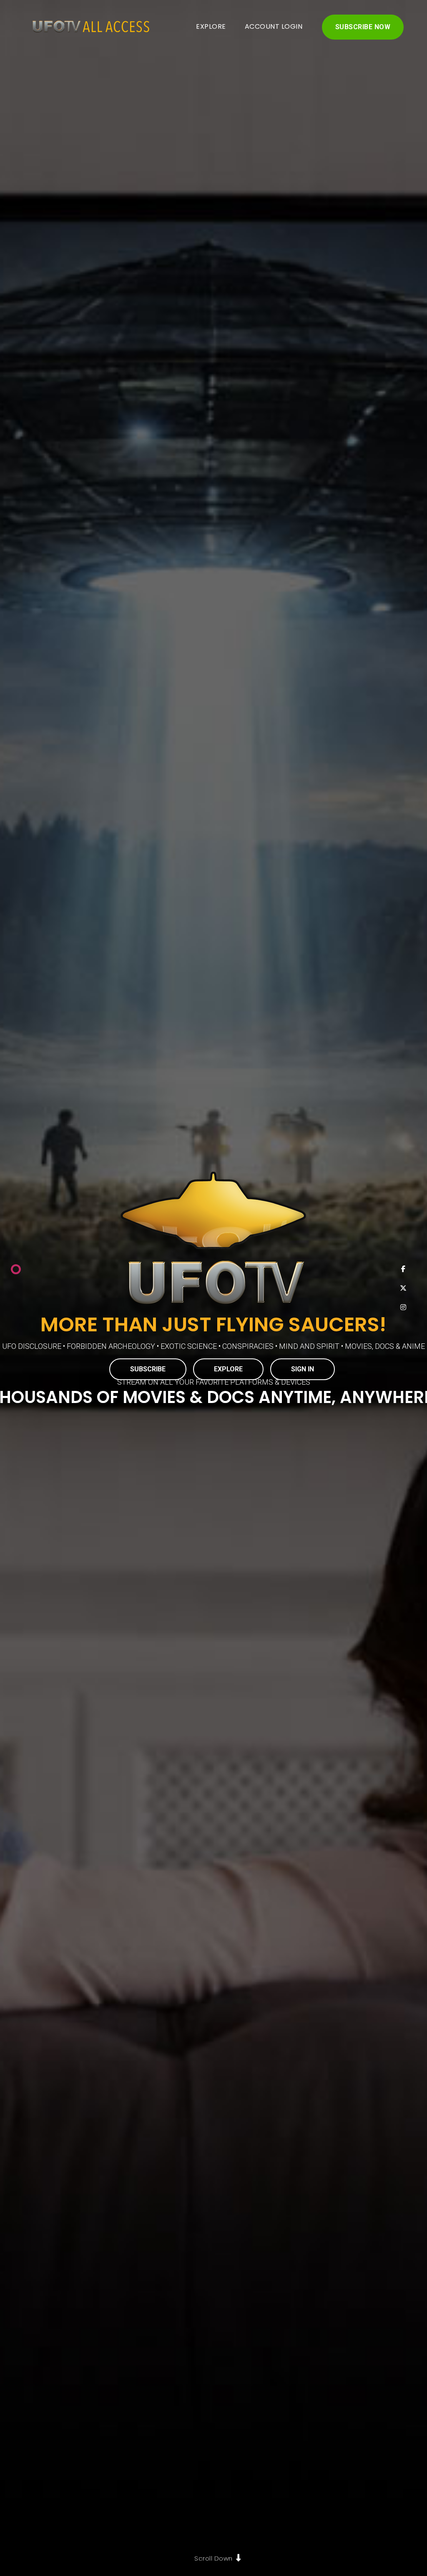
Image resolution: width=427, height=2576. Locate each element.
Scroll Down (213, 2558)
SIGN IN (303, 1369)
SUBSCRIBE (148, 1369)
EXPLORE (211, 26)
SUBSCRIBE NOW (363, 27)
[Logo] (88, 27)
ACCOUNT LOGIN (274, 26)
